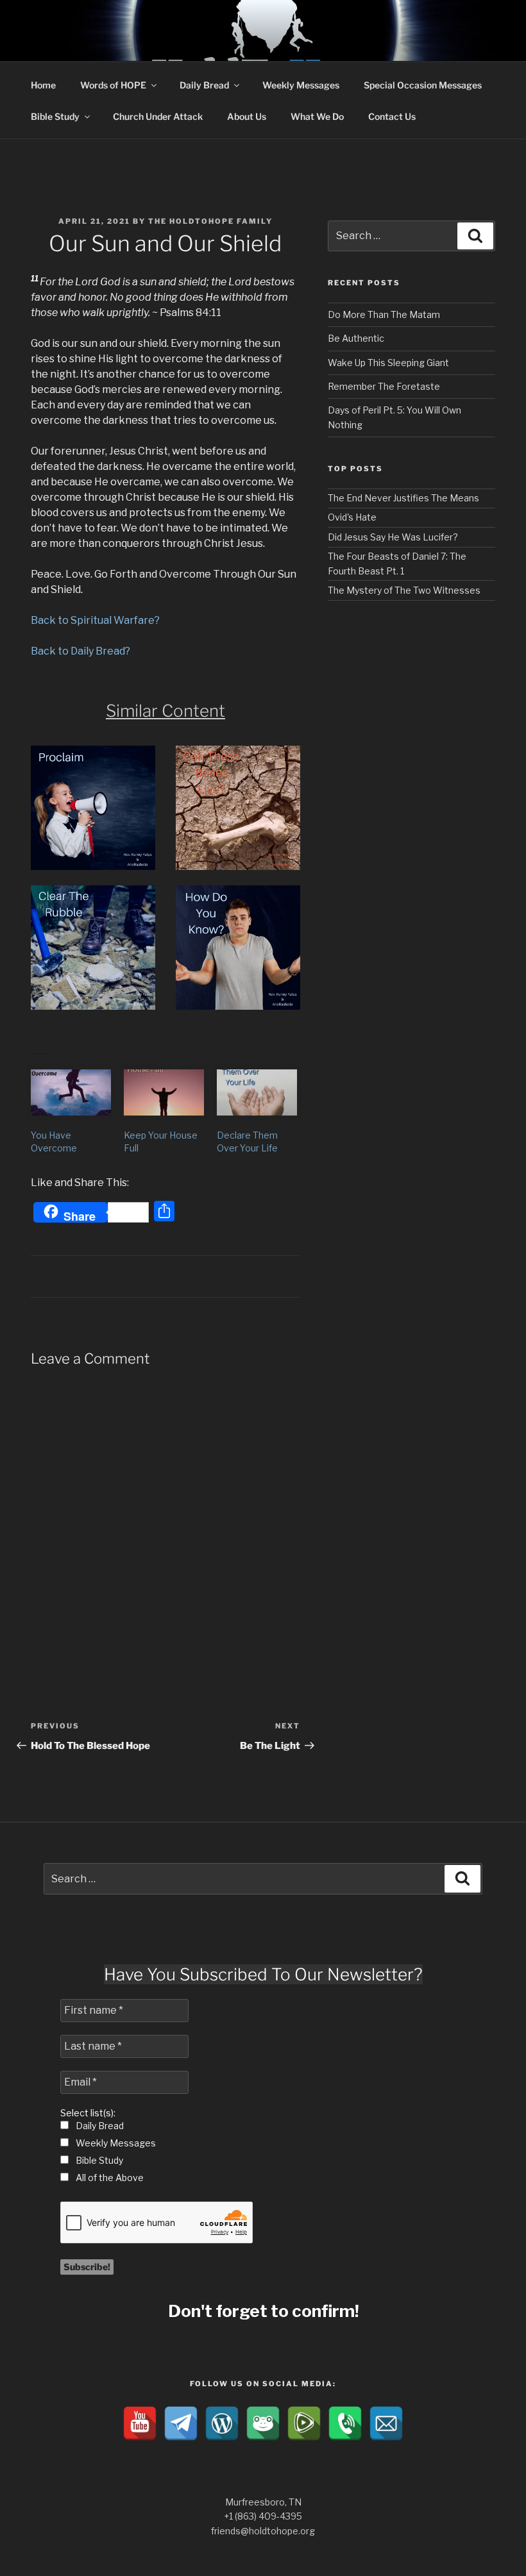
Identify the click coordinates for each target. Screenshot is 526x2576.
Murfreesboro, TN (263, 2502)
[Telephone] (345, 2423)
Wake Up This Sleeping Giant (388, 363)
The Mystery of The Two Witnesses (404, 590)
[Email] (386, 2423)
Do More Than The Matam (384, 314)
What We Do (317, 116)
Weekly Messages (301, 85)
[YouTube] (140, 2423)
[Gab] (263, 2423)
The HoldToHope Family (210, 221)
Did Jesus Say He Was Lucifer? (393, 537)
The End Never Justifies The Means (403, 498)
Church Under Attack (158, 116)
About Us (247, 116)
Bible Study (55, 116)
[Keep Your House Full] (164, 1092)
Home (43, 85)
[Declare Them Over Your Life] (257, 1092)
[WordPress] (222, 2423)
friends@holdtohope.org (263, 2531)
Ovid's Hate (352, 517)
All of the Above (109, 2178)
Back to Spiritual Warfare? (95, 620)
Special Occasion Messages (423, 85)
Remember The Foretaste (384, 386)
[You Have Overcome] (71, 1092)
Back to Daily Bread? (81, 651)
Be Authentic (356, 338)
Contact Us (392, 116)
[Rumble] (304, 2423)
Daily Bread (204, 85)
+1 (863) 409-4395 (263, 2516)
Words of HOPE (113, 85)
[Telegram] (181, 2423)
